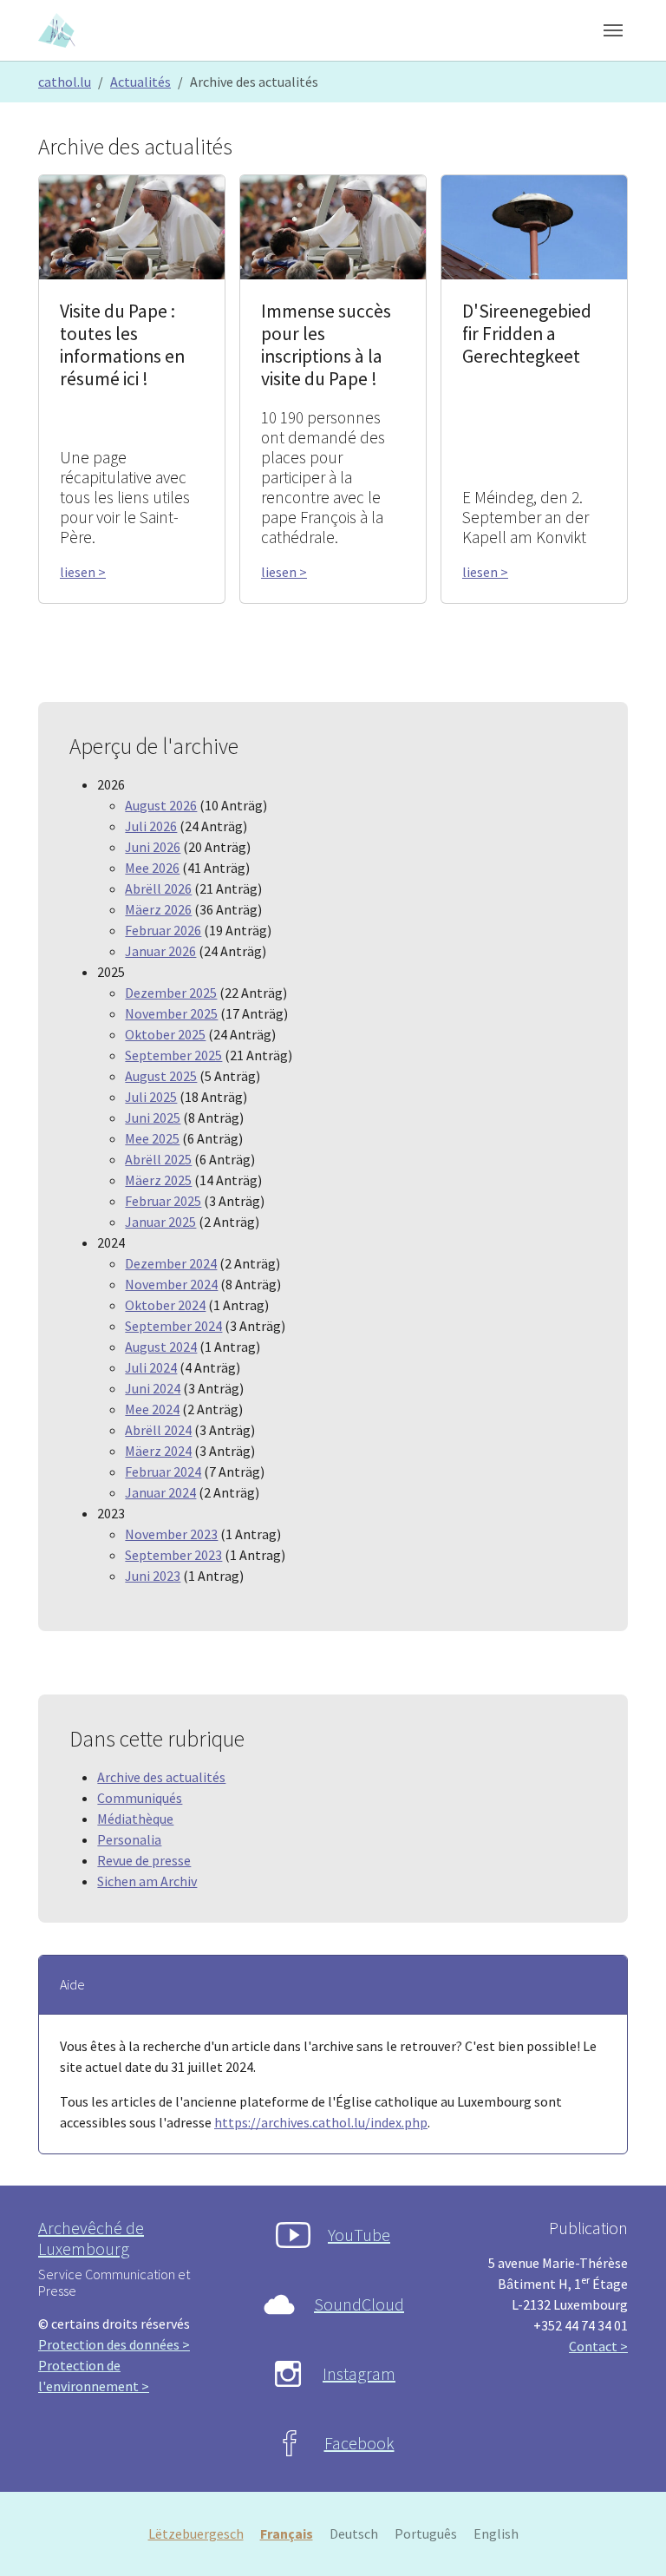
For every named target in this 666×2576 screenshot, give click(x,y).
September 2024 (173, 1326)
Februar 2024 (163, 1472)
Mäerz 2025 (158, 1180)
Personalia (129, 1839)
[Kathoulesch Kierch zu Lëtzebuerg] (58, 30)
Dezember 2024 (171, 1263)
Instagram (359, 2373)
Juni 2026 (153, 847)
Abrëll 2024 (158, 1430)
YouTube (359, 2235)
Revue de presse (144, 1860)
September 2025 (173, 1055)
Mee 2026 (152, 868)
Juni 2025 (153, 1118)
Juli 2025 (151, 1097)
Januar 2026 (160, 951)
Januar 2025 (160, 1222)
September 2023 (173, 1555)
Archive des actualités (161, 1777)
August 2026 (161, 805)
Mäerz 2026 (158, 909)
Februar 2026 (163, 930)
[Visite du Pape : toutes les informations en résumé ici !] (132, 226)
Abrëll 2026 (158, 888)
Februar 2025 (163, 1201)
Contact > (598, 2346)
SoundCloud (359, 2304)
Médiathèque (135, 1819)
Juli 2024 (151, 1367)
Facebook (359, 2443)
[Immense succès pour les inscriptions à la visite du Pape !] (333, 226)
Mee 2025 (152, 1138)
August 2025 (161, 1076)
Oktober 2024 (165, 1305)
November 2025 (171, 1013)
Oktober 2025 (165, 1034)
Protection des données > (114, 2344)
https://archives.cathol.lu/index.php (321, 2122)
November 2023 (171, 1534)
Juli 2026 (151, 826)
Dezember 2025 (171, 993)
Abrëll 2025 (158, 1159)
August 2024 (161, 1347)
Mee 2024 (152, 1409)
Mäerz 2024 (158, 1451)
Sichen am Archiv (147, 1881)
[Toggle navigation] (613, 30)
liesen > (83, 572)
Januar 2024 (160, 1492)
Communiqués (140, 1798)
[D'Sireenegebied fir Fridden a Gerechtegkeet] (534, 226)
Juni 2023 (153, 1576)
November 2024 (171, 1284)
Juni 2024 (153, 1388)
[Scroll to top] (628, 2538)
